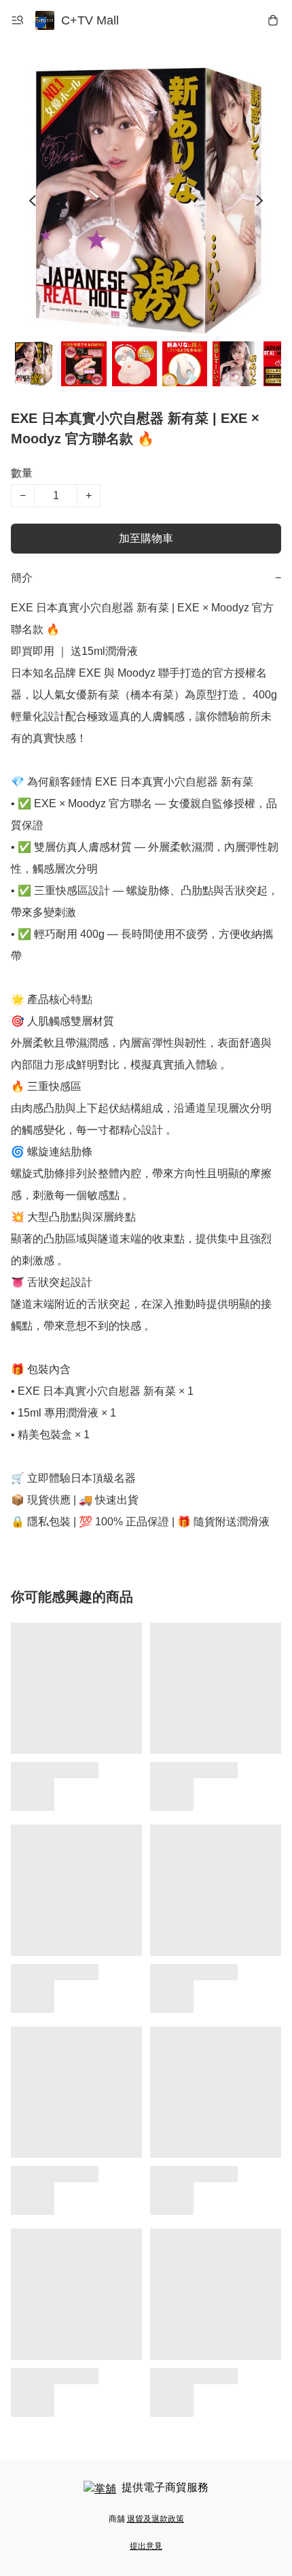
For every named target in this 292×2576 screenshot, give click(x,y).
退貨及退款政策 (156, 2519)
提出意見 (146, 2546)
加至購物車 (146, 538)
